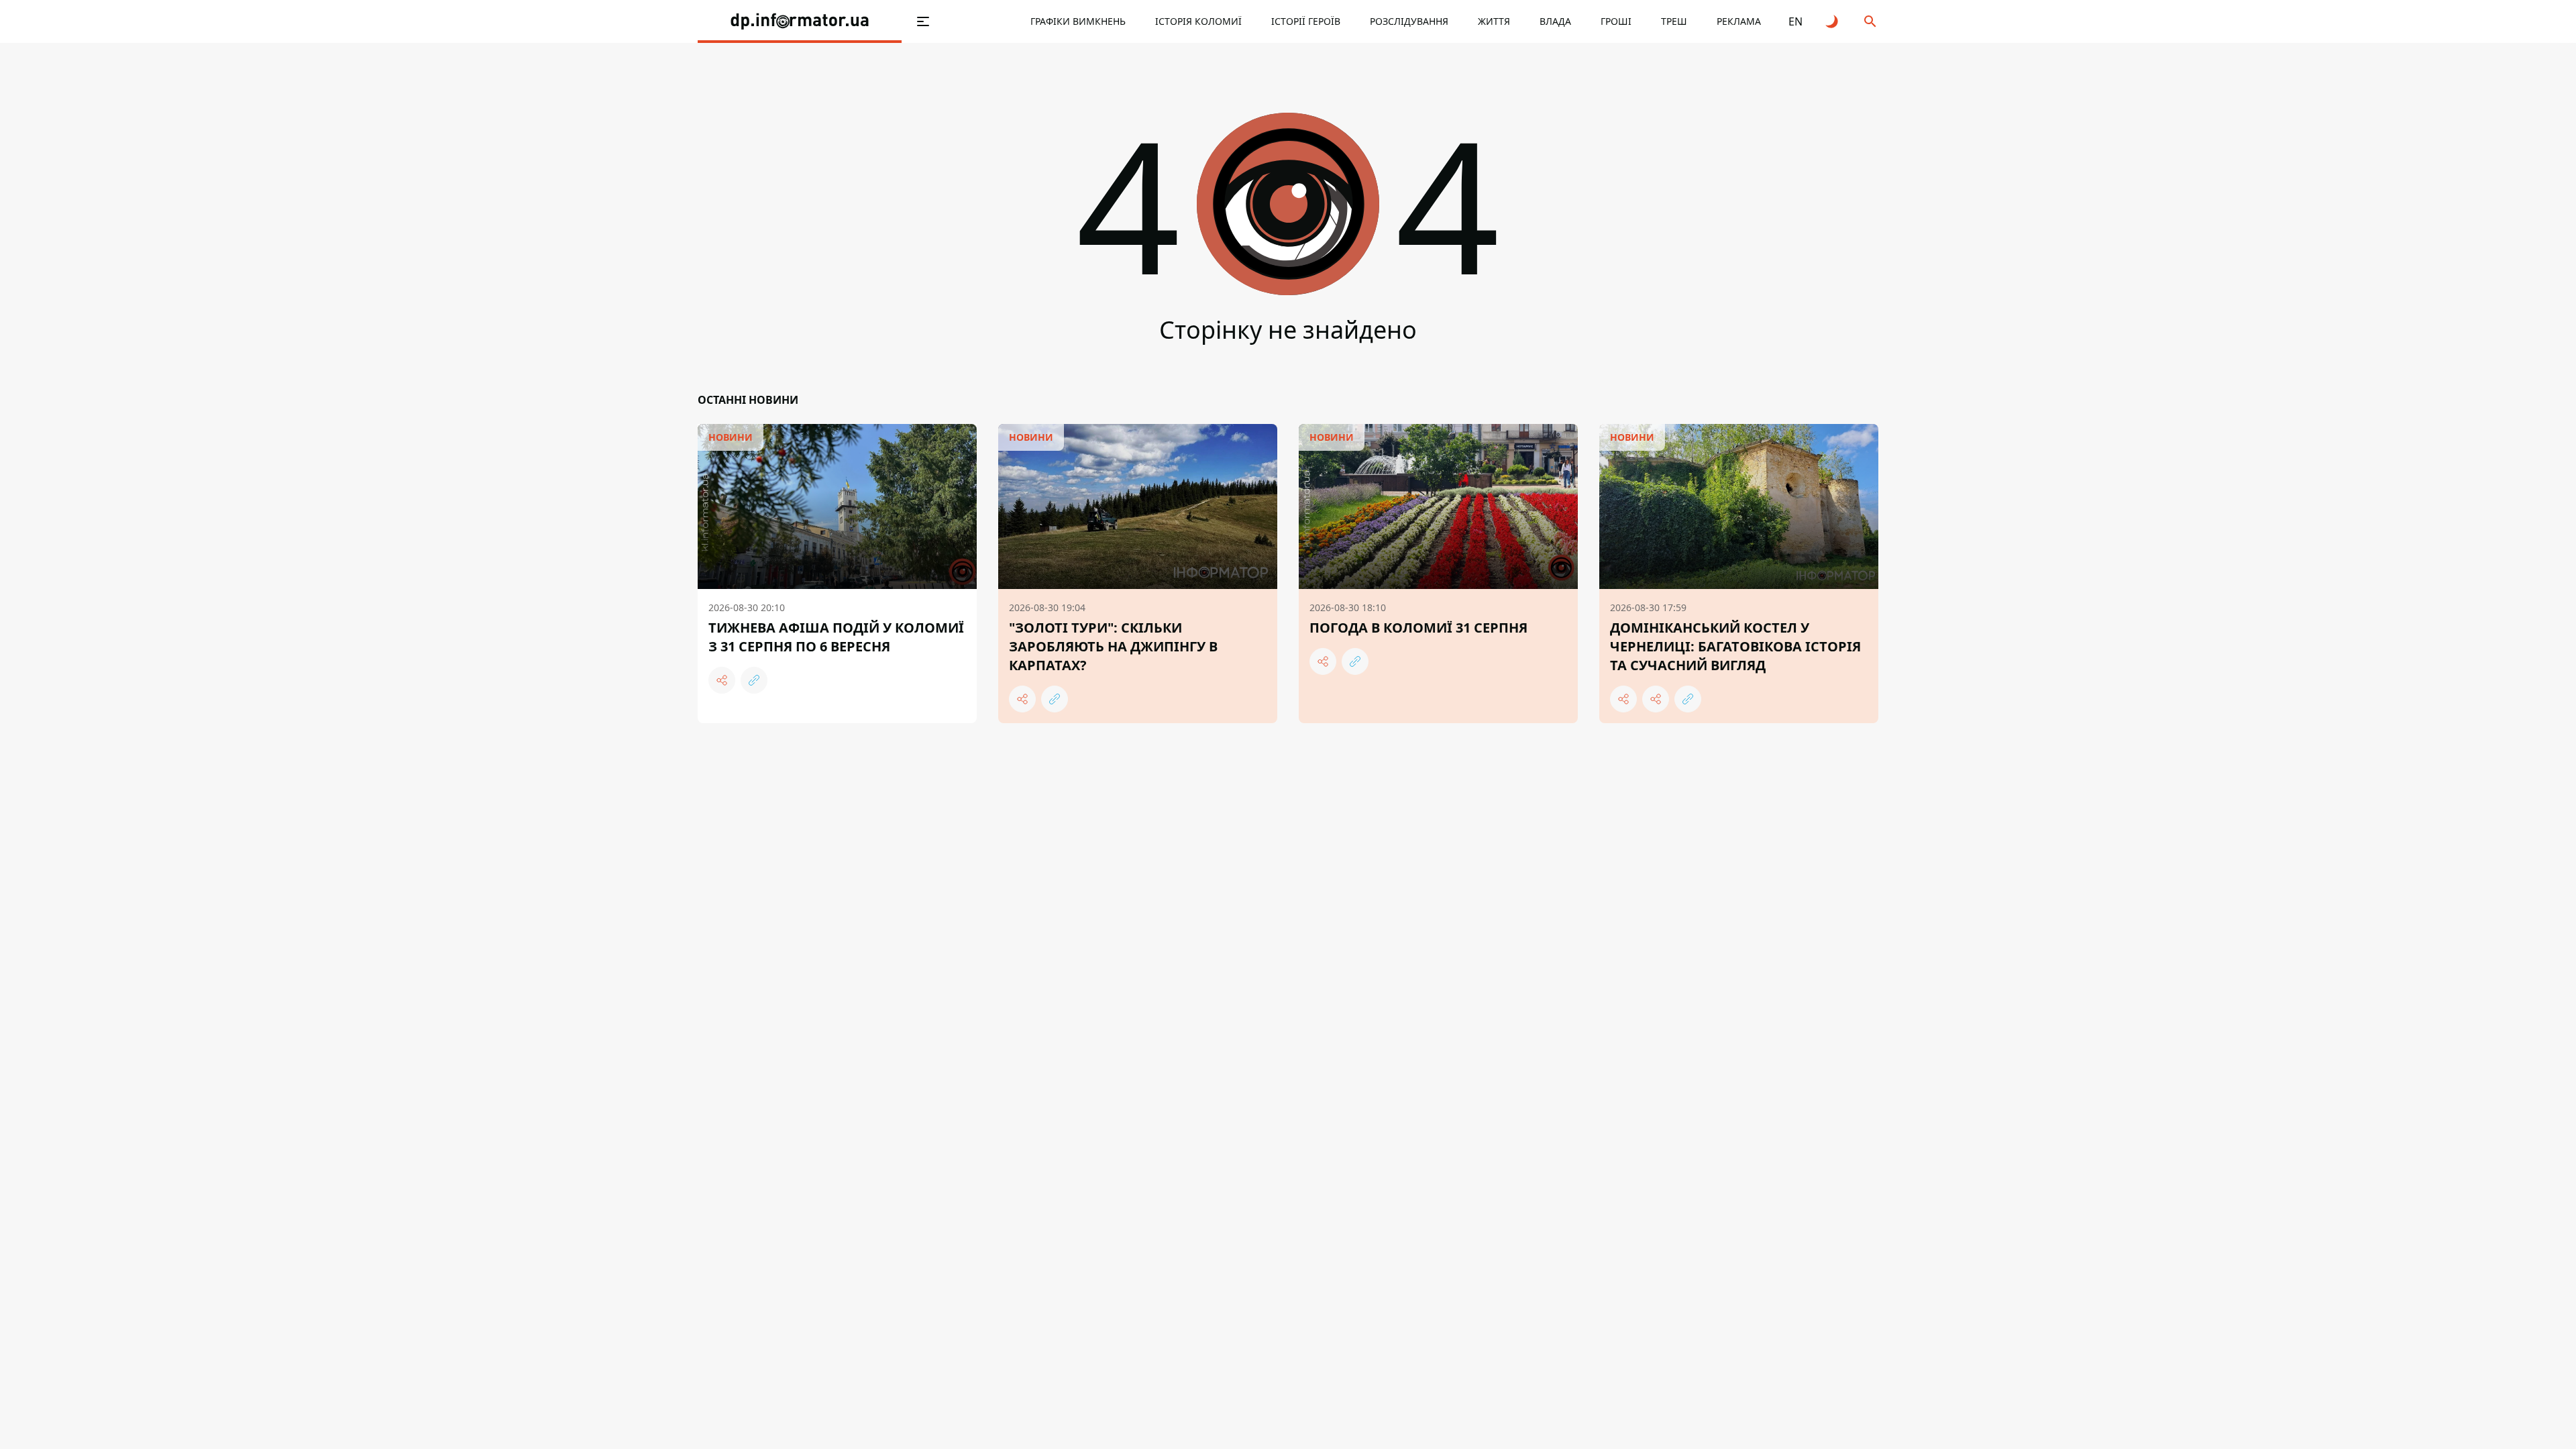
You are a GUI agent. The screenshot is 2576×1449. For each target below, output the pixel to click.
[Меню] (923, 21)
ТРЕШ (1674, 21)
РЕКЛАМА (1739, 21)
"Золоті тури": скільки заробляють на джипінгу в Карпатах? (1113, 646)
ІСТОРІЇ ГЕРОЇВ (1306, 21)
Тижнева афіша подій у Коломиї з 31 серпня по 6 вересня (836, 637)
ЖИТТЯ (1494, 21)
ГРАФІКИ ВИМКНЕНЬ (1078, 21)
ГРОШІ (1616, 21)
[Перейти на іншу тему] (1833, 21)
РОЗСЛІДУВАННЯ (1409, 21)
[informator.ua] (800, 21)
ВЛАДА (1555, 21)
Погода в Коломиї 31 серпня (1418, 628)
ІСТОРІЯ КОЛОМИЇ (1198, 21)
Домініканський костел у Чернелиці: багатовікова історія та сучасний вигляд (1735, 646)
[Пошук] (1870, 21)
